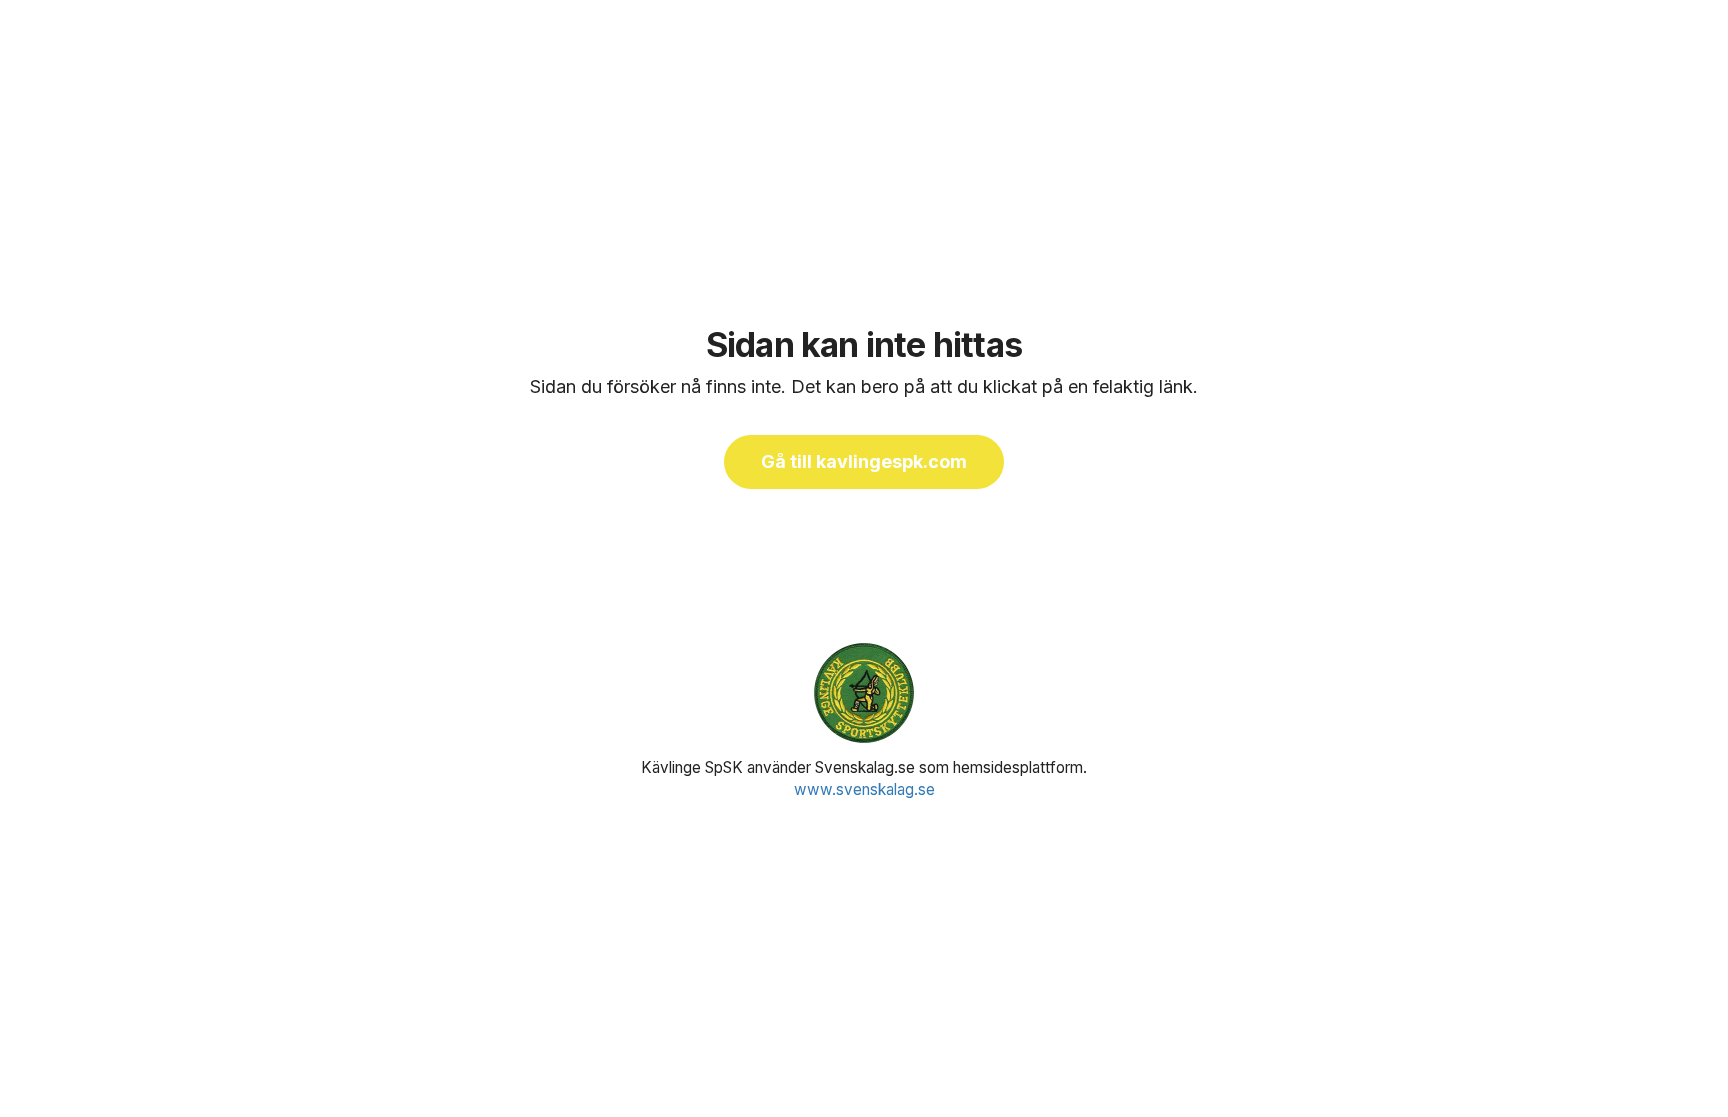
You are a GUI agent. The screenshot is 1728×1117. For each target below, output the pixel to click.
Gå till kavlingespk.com (864, 461)
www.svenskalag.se (864, 789)
